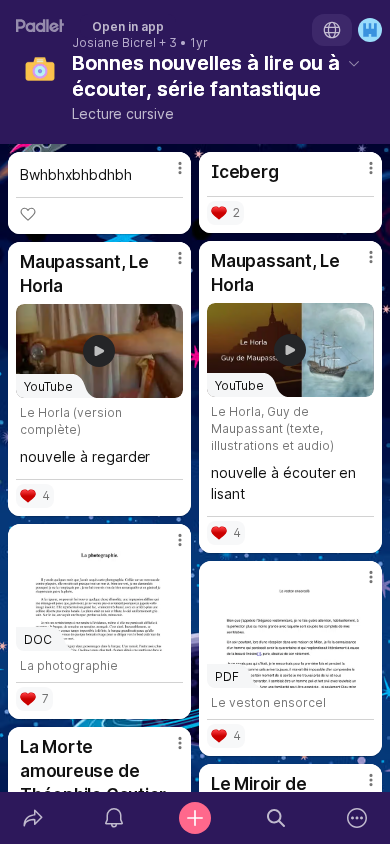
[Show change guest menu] (370, 30)
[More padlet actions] (357, 818)
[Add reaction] (28, 214)
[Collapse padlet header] (354, 63)
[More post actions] (167, 176)
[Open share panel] (32, 818)
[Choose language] (332, 30)
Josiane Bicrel (114, 43)
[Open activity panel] (113, 818)
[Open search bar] (276, 818)
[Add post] (194, 818)
